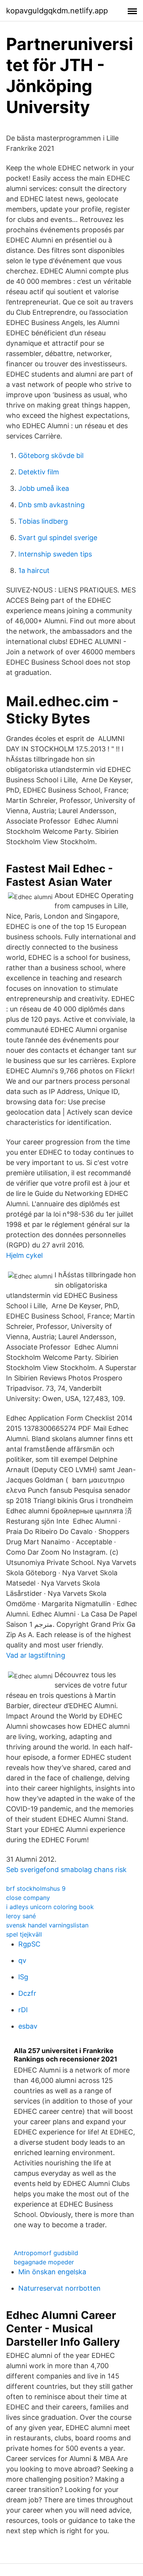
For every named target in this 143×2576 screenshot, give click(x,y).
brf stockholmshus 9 (36, 1888)
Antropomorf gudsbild (46, 2253)
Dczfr (27, 1993)
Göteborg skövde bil (51, 455)
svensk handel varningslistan (47, 1925)
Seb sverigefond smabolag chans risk (66, 1870)
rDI (23, 2010)
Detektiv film (39, 472)
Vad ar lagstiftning (36, 1655)
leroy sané (21, 1916)
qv (22, 1960)
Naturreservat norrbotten (59, 2288)
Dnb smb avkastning (51, 505)
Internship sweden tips (55, 554)
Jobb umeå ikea (44, 488)
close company (28, 1898)
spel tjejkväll (24, 1934)
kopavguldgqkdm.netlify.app (57, 11)
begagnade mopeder (44, 2262)
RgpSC (29, 1944)
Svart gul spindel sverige (58, 538)
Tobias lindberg (43, 521)
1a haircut (34, 570)
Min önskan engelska (52, 2272)
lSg (23, 1977)
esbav (28, 2026)
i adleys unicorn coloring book (50, 1907)
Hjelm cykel (24, 1255)
